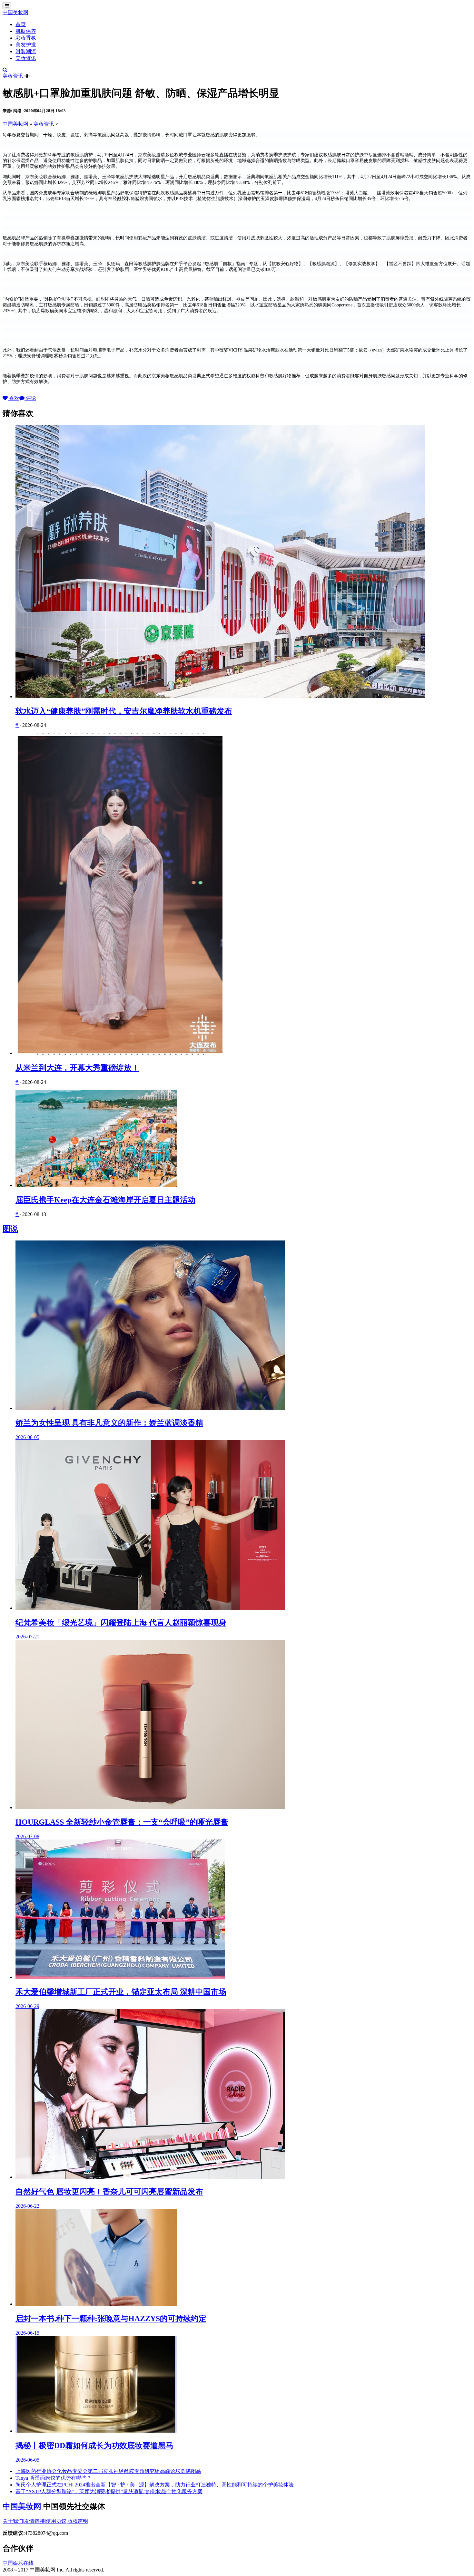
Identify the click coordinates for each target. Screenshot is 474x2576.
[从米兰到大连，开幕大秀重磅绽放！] (243, 895)
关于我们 (13, 2521)
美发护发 (26, 45)
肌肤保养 (26, 31)
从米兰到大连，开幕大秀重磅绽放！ (77, 1068)
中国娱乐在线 (18, 2563)
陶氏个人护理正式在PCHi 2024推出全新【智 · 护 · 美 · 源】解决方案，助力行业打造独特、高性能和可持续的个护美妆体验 (155, 2485)
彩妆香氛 (26, 38)
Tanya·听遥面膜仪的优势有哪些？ (54, 2478)
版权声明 (78, 2521)
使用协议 (56, 2521)
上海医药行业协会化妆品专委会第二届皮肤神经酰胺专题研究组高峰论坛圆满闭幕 (108, 2471)
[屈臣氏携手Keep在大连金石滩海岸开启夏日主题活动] (243, 1139)
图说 (10, 1229)
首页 (21, 24)
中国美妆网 (15, 12)
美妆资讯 (26, 58)
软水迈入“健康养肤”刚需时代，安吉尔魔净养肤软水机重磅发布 (124, 711)
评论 (30, 398)
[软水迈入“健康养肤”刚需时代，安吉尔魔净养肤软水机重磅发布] (243, 562)
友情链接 (35, 2521)
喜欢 (14, 398)
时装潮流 (26, 51)
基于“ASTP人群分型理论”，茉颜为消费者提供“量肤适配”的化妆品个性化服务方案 (109, 2491)
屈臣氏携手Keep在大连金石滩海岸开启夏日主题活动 (105, 1200)
